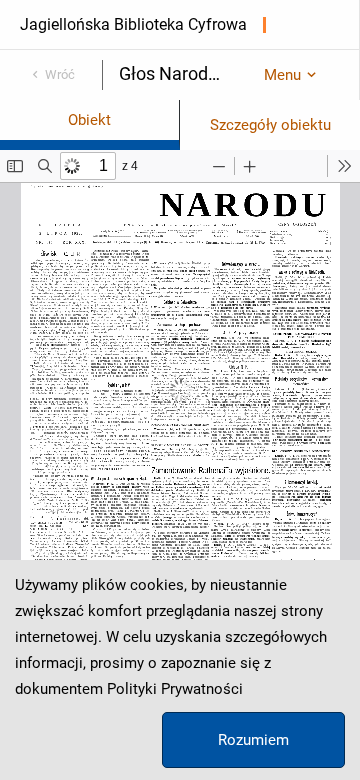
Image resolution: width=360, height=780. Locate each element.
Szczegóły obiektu (270, 125)
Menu (282, 75)
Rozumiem (253, 740)
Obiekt (89, 120)
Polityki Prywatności (175, 689)
